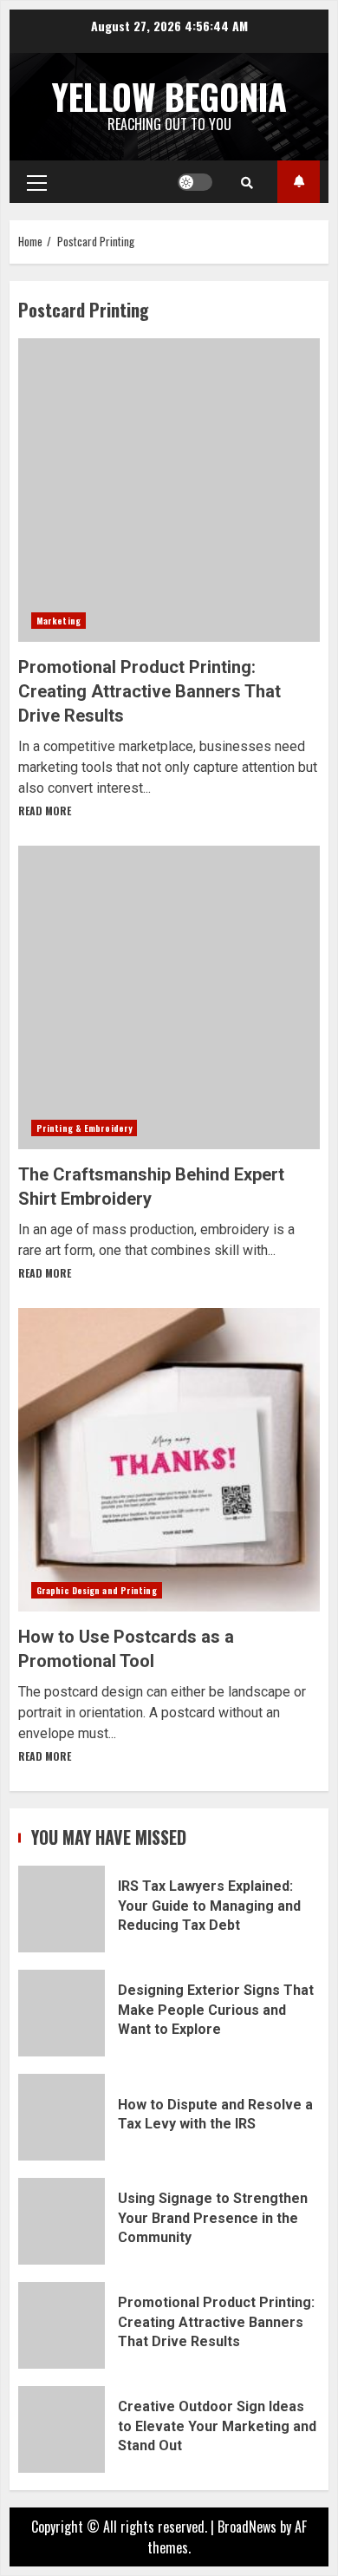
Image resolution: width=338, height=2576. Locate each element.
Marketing (58, 621)
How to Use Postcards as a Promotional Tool (169, 1460)
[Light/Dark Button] (195, 182)
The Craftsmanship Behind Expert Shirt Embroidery (169, 997)
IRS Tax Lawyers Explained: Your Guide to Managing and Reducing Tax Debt (62, 1909)
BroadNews (247, 2527)
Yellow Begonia (169, 96)
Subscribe (299, 182)
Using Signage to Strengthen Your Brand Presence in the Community (62, 2221)
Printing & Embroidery (84, 1128)
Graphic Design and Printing (97, 1590)
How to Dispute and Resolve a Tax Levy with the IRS (62, 2117)
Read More (45, 811)
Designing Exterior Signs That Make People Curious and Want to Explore (62, 2013)
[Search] (247, 182)
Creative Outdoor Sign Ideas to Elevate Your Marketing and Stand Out (62, 2429)
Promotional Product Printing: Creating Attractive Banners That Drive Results (169, 490)
